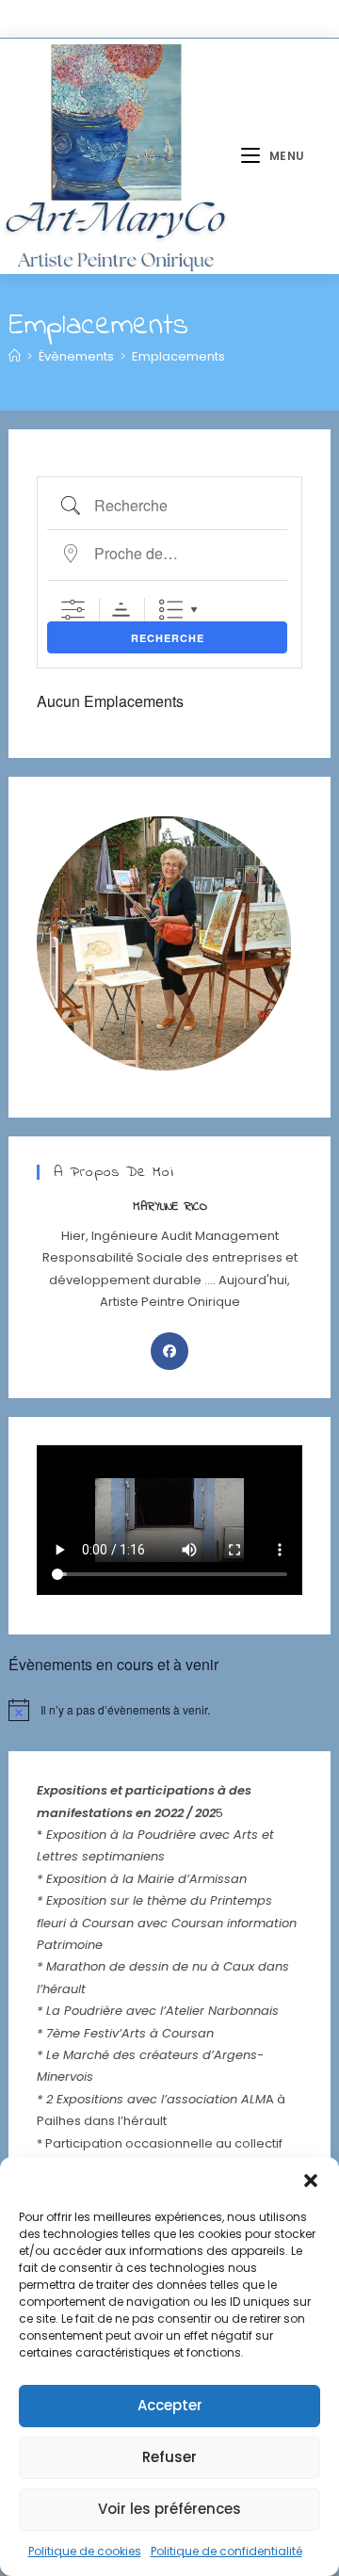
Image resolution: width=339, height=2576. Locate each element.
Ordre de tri (121, 610)
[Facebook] (169, 1351)
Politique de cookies (85, 2551)
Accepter (170, 2405)
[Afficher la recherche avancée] (73, 610)
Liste (171, 610)
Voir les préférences (169, 2509)
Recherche (168, 638)
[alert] (169, 1710)
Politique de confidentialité (226, 2551)
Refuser (169, 2457)
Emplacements (178, 356)
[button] (311, 2181)
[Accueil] (15, 356)
